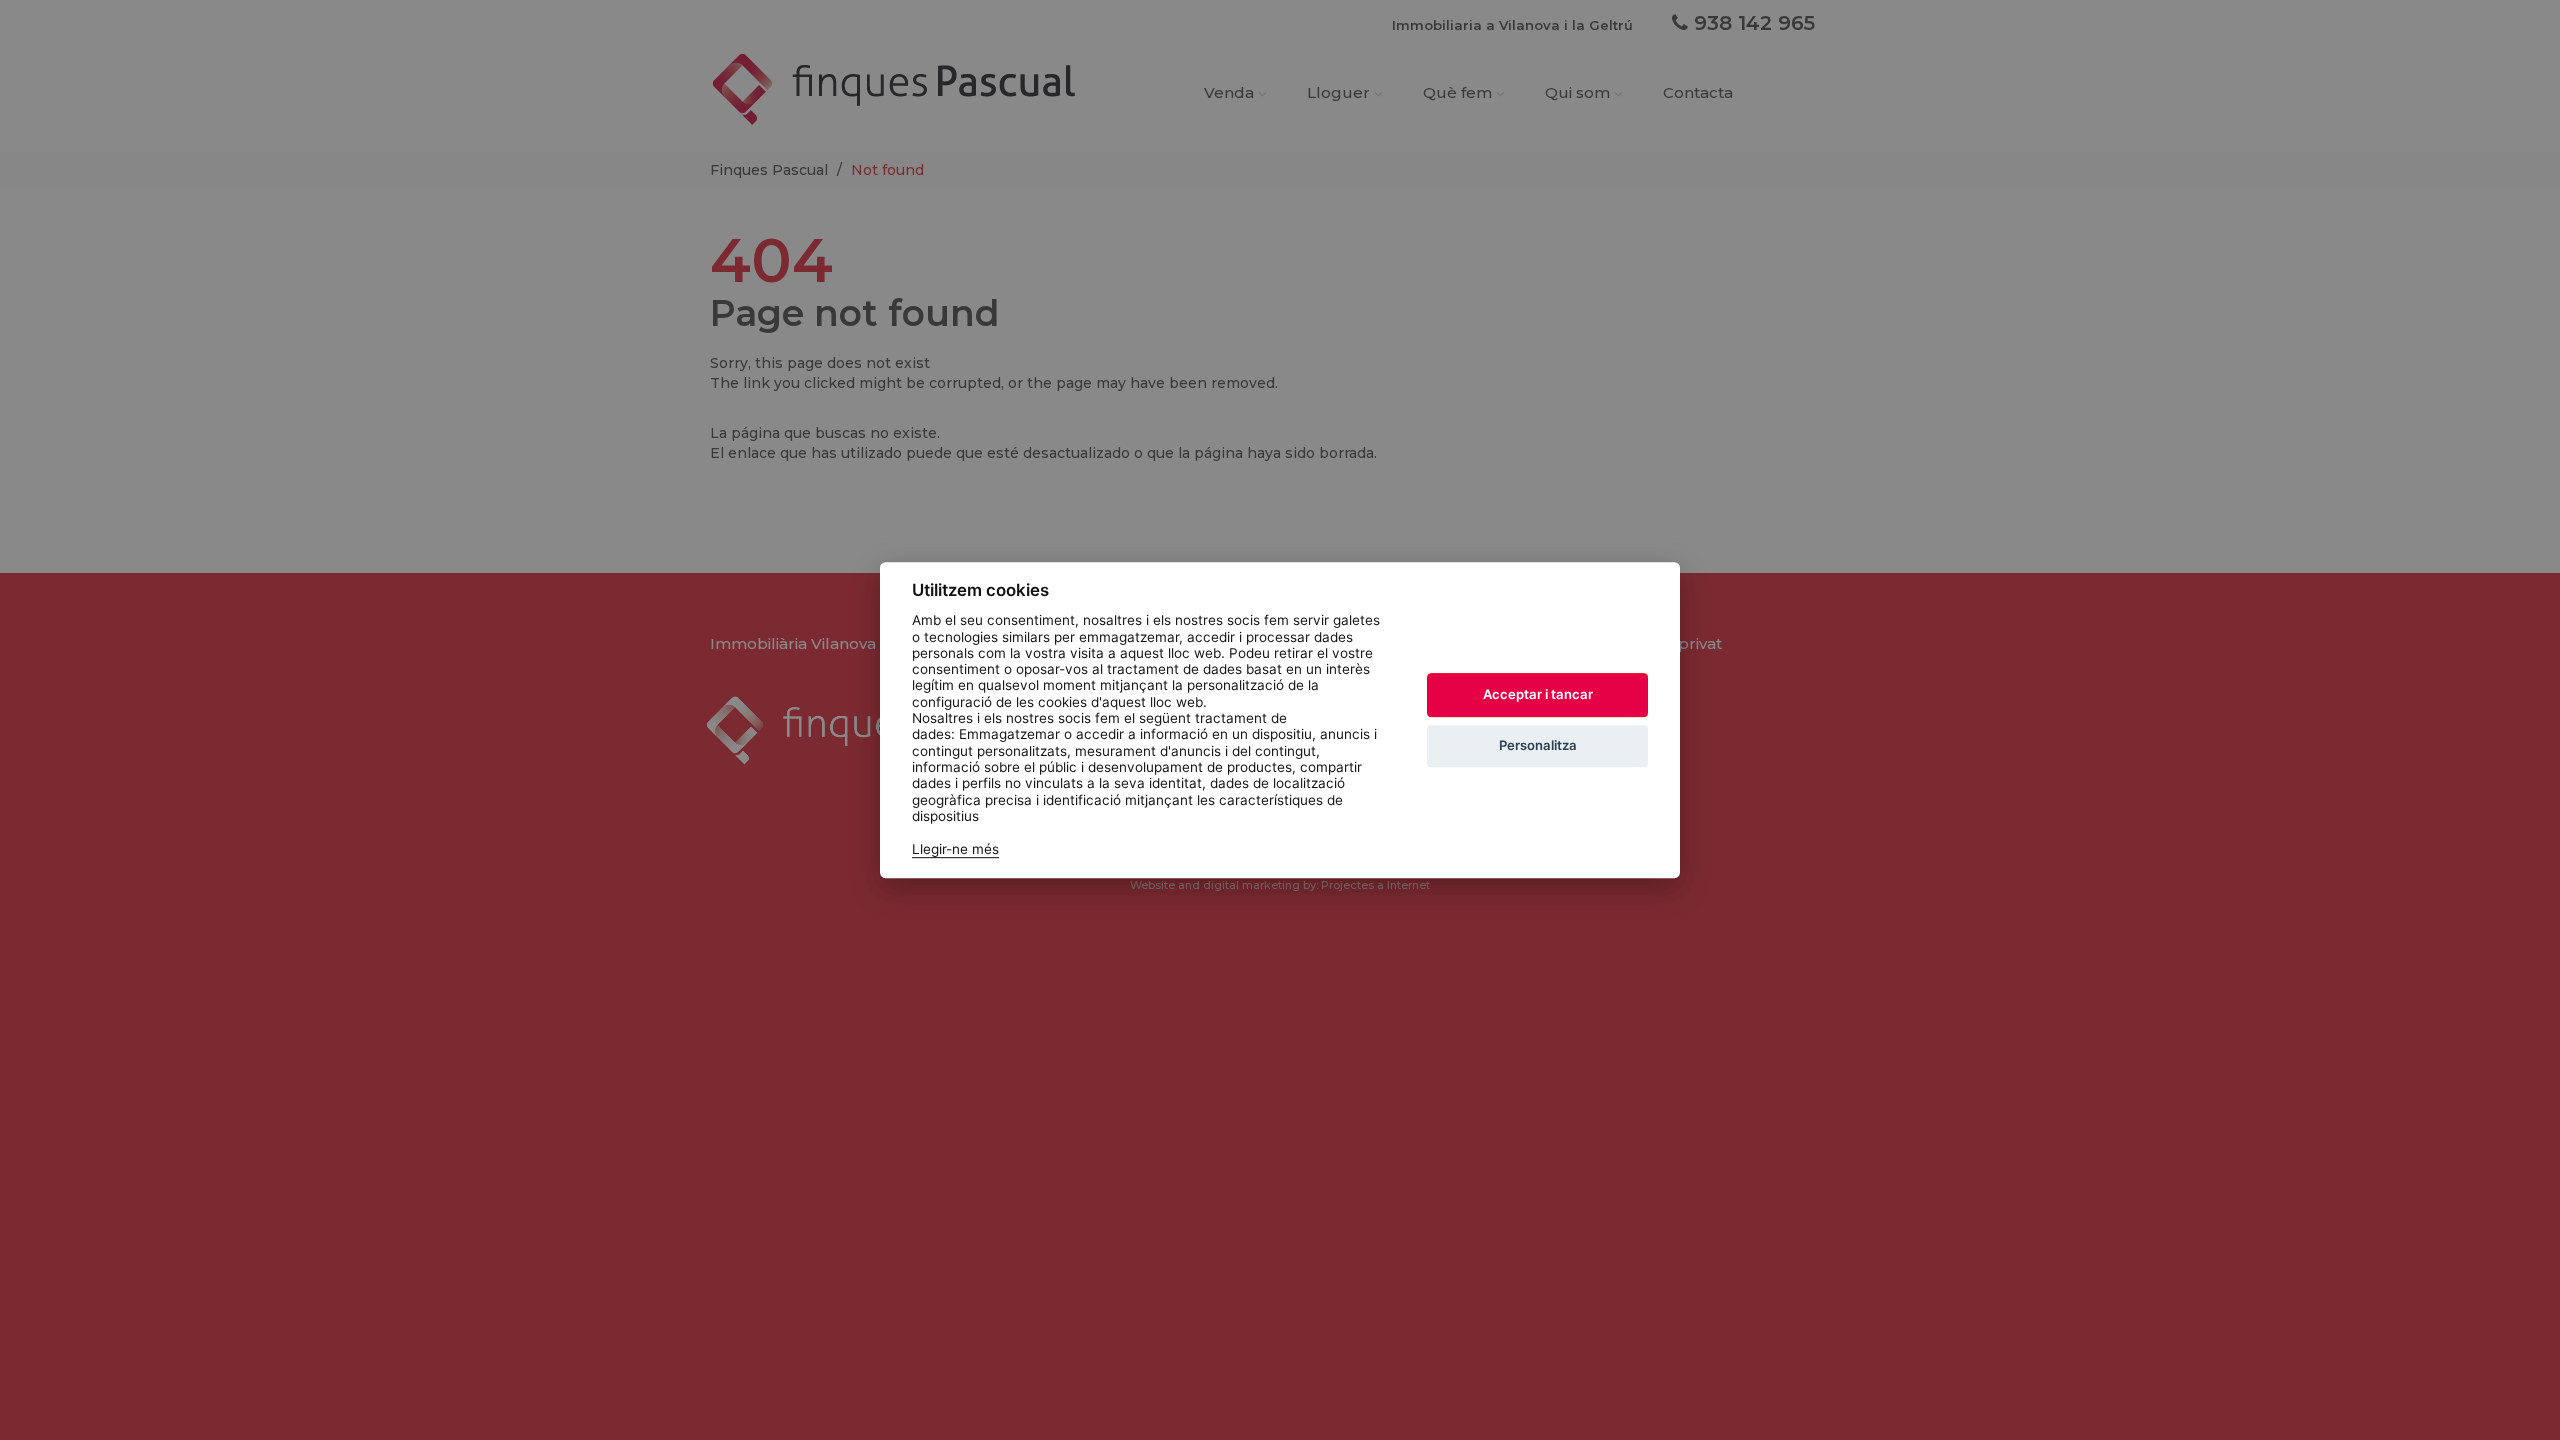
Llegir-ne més (955, 849)
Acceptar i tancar (1538, 694)
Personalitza (1538, 745)
